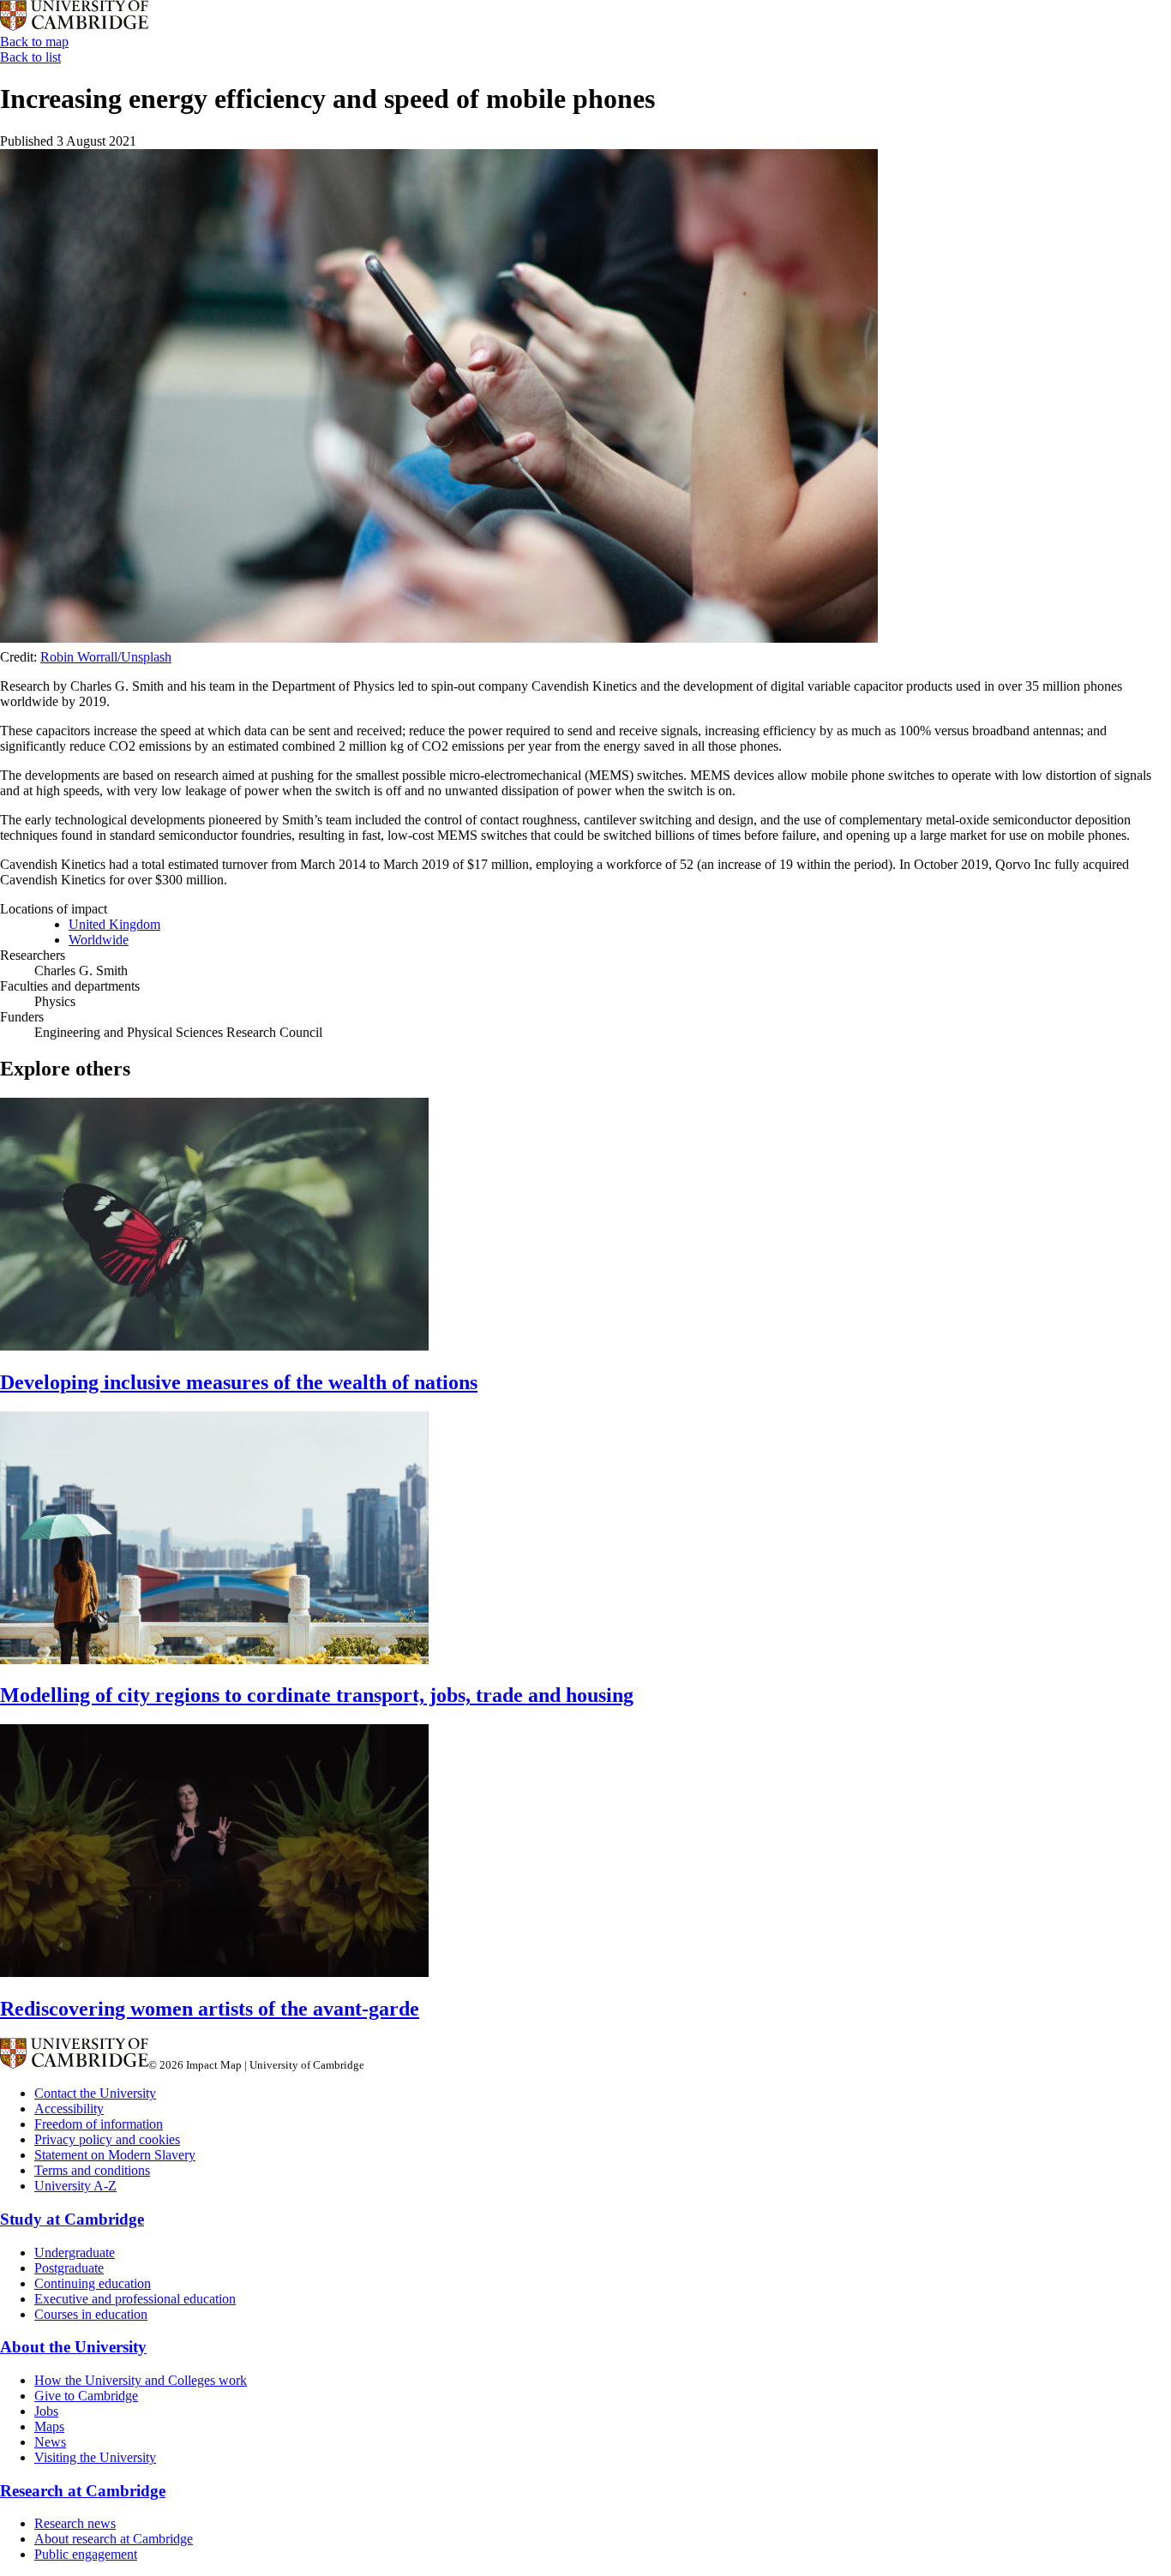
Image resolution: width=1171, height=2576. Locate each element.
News (50, 2442)
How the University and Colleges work (141, 2380)
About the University (73, 2347)
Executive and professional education (135, 2299)
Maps (49, 2426)
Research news (75, 2523)
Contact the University (95, 2093)
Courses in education (91, 2314)
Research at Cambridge (83, 2491)
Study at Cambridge (72, 2219)
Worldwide (99, 940)
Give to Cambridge (86, 2396)
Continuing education (93, 2283)
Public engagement (86, 2554)
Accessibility (69, 2109)
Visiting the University (95, 2457)
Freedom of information (99, 2124)
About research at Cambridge (114, 2539)
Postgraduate (69, 2268)
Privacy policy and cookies (107, 2139)
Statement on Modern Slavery (115, 2155)
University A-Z (75, 2186)
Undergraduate (75, 2253)
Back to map (34, 42)
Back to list (30, 57)
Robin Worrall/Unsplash (106, 657)
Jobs (46, 2411)
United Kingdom (114, 924)
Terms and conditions (92, 2170)
